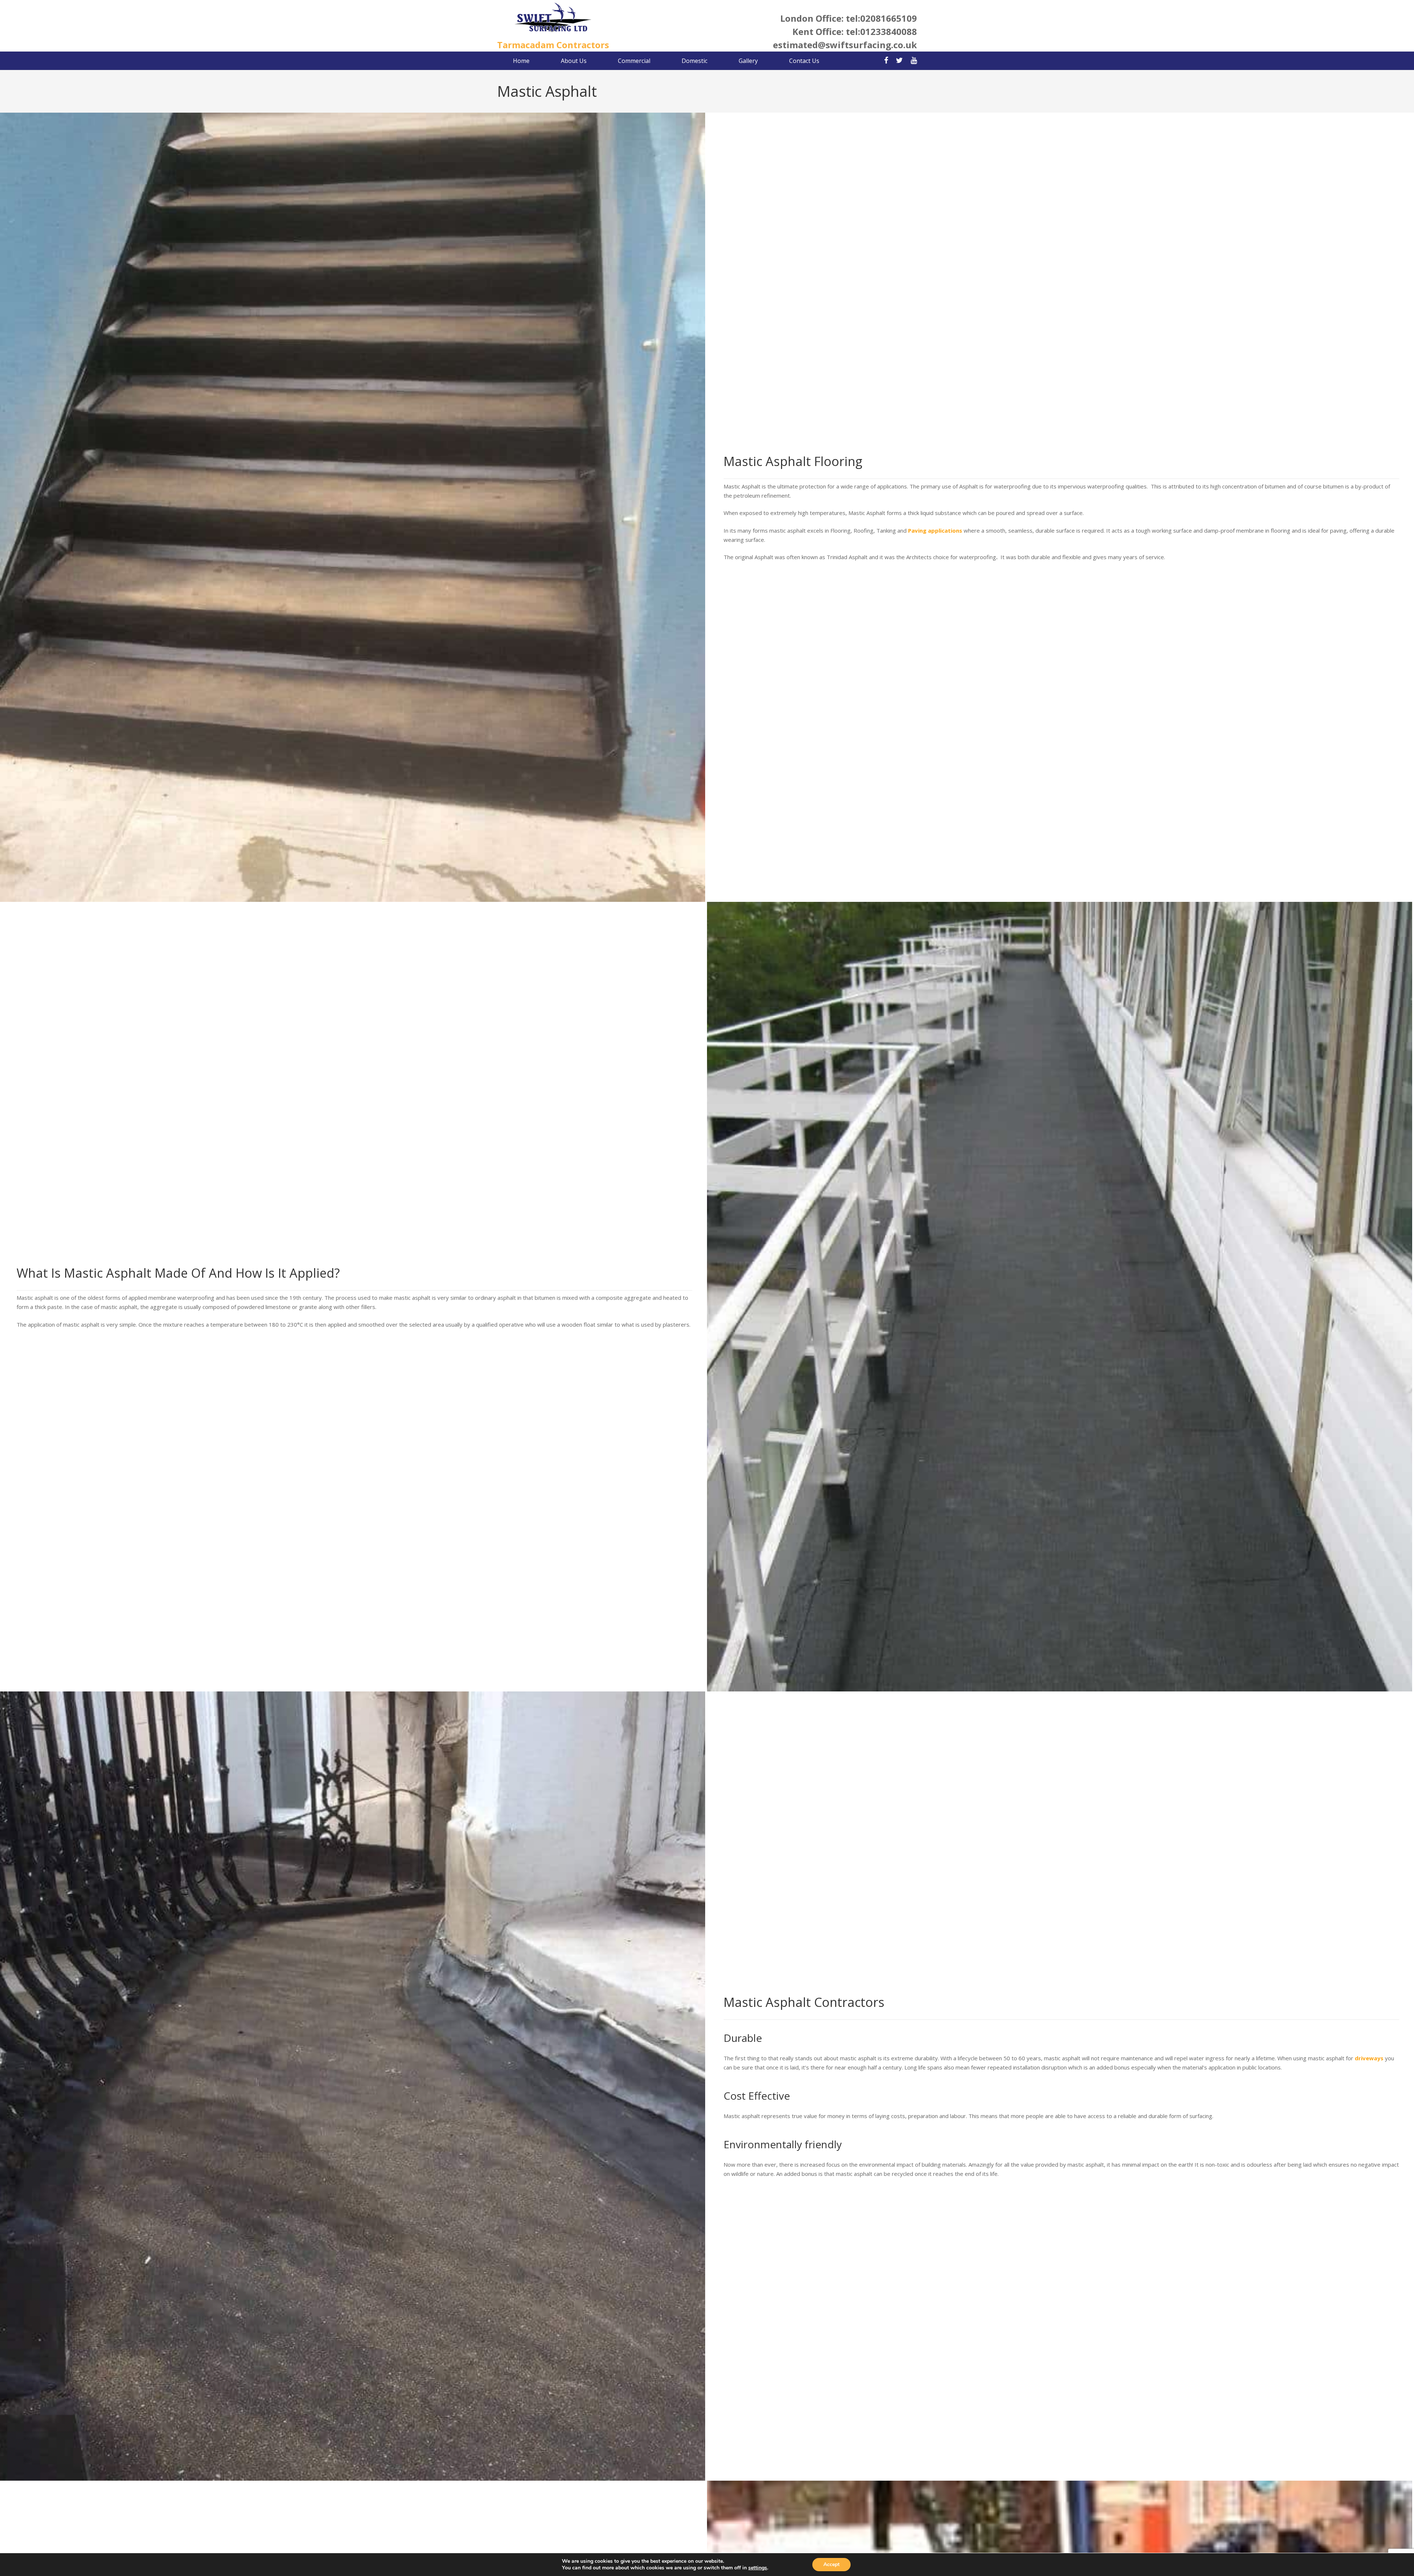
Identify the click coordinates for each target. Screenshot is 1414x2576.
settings (758, 2568)
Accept (831, 2564)
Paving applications (935, 530)
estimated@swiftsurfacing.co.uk (845, 45)
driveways (1369, 2058)
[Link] (553, 18)
